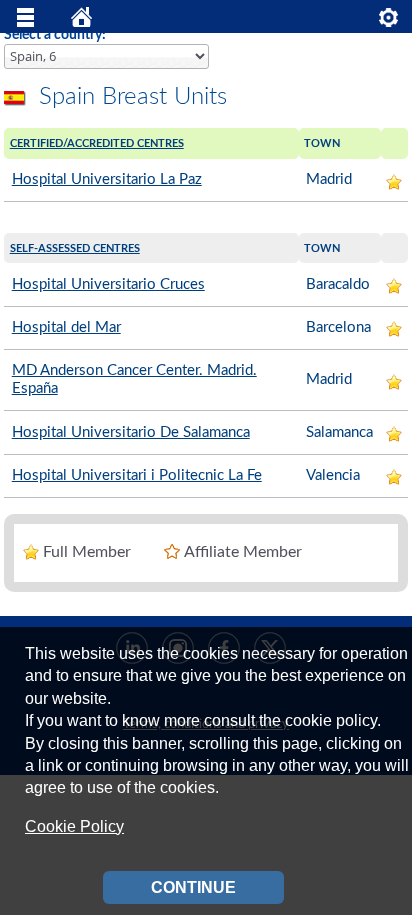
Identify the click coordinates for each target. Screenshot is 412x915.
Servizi (389, 22)
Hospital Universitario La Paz (107, 179)
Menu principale (26, 22)
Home (82, 22)
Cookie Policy (74, 826)
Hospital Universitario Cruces (108, 284)
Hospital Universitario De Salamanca (131, 432)
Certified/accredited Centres (97, 143)
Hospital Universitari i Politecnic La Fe (137, 475)
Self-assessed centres (75, 248)
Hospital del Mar (66, 327)
